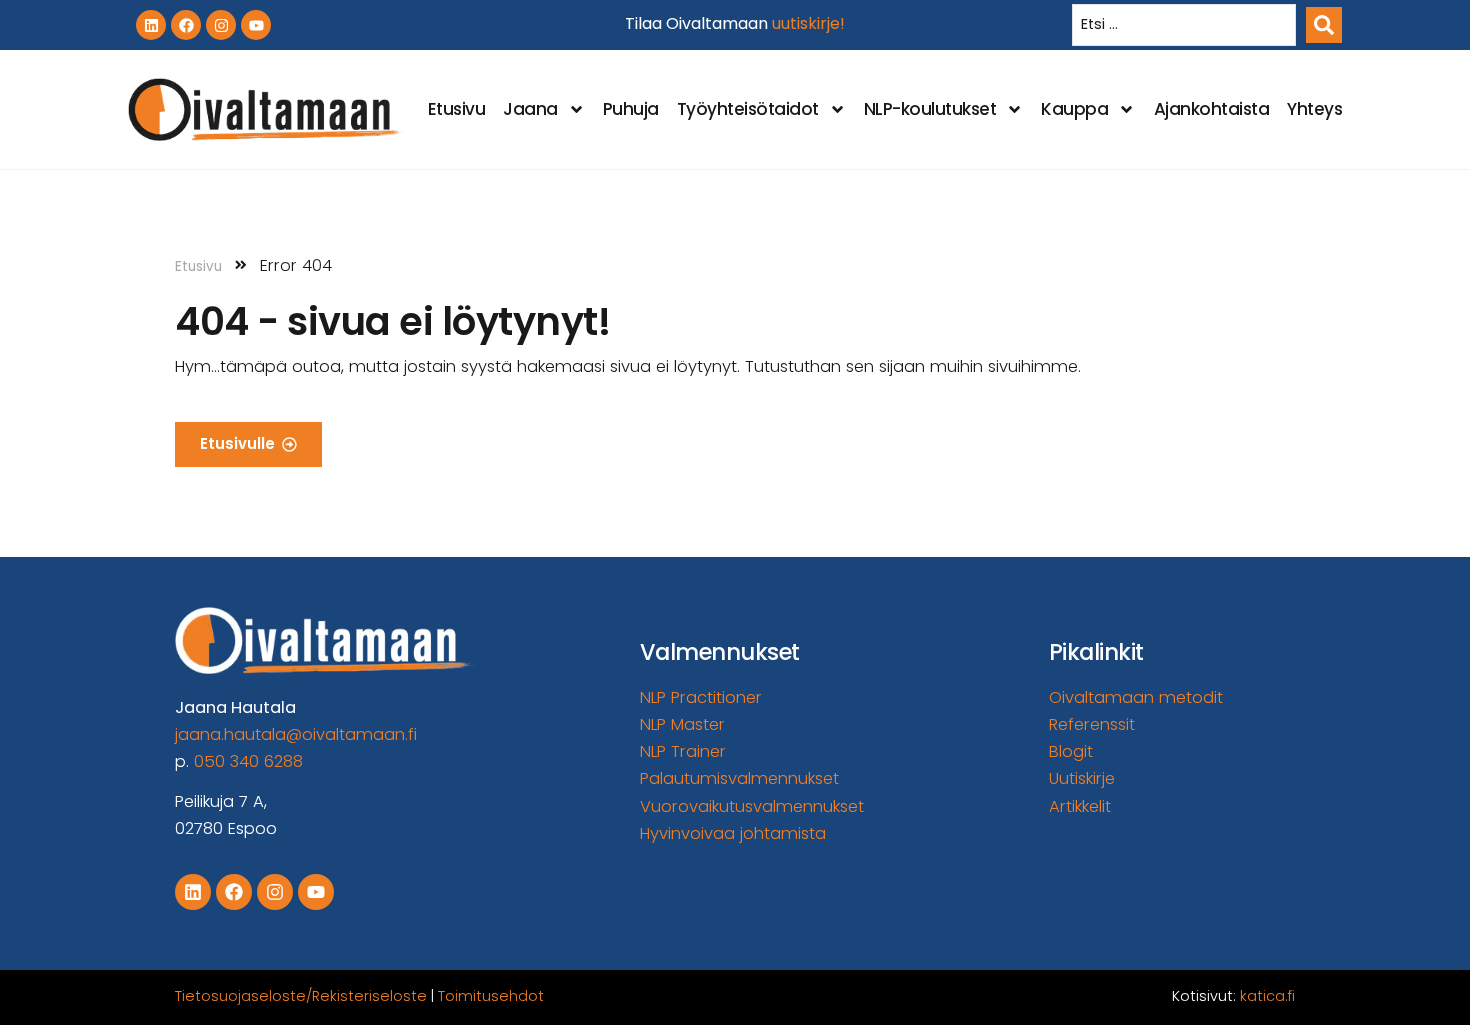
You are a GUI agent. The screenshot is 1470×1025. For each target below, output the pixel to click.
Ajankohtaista (1212, 109)
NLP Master (682, 724)
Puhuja (631, 109)
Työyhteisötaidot (748, 109)
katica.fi (1267, 996)
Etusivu (457, 109)
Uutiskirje (1082, 778)
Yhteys (1314, 109)
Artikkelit (1080, 806)
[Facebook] (186, 25)
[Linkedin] (151, 25)
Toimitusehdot (491, 996)
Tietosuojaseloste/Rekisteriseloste (301, 996)
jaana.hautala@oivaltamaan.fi (296, 734)
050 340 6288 (248, 761)
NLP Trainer (683, 751)
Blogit (1071, 751)
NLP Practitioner (701, 697)
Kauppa (1074, 109)
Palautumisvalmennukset (739, 778)
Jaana (530, 109)
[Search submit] (1324, 25)
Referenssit (1092, 724)
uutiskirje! (808, 23)
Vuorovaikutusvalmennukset (752, 806)
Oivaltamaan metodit (1136, 697)
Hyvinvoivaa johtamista (733, 833)
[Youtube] (256, 25)
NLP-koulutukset (930, 109)
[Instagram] (221, 25)
